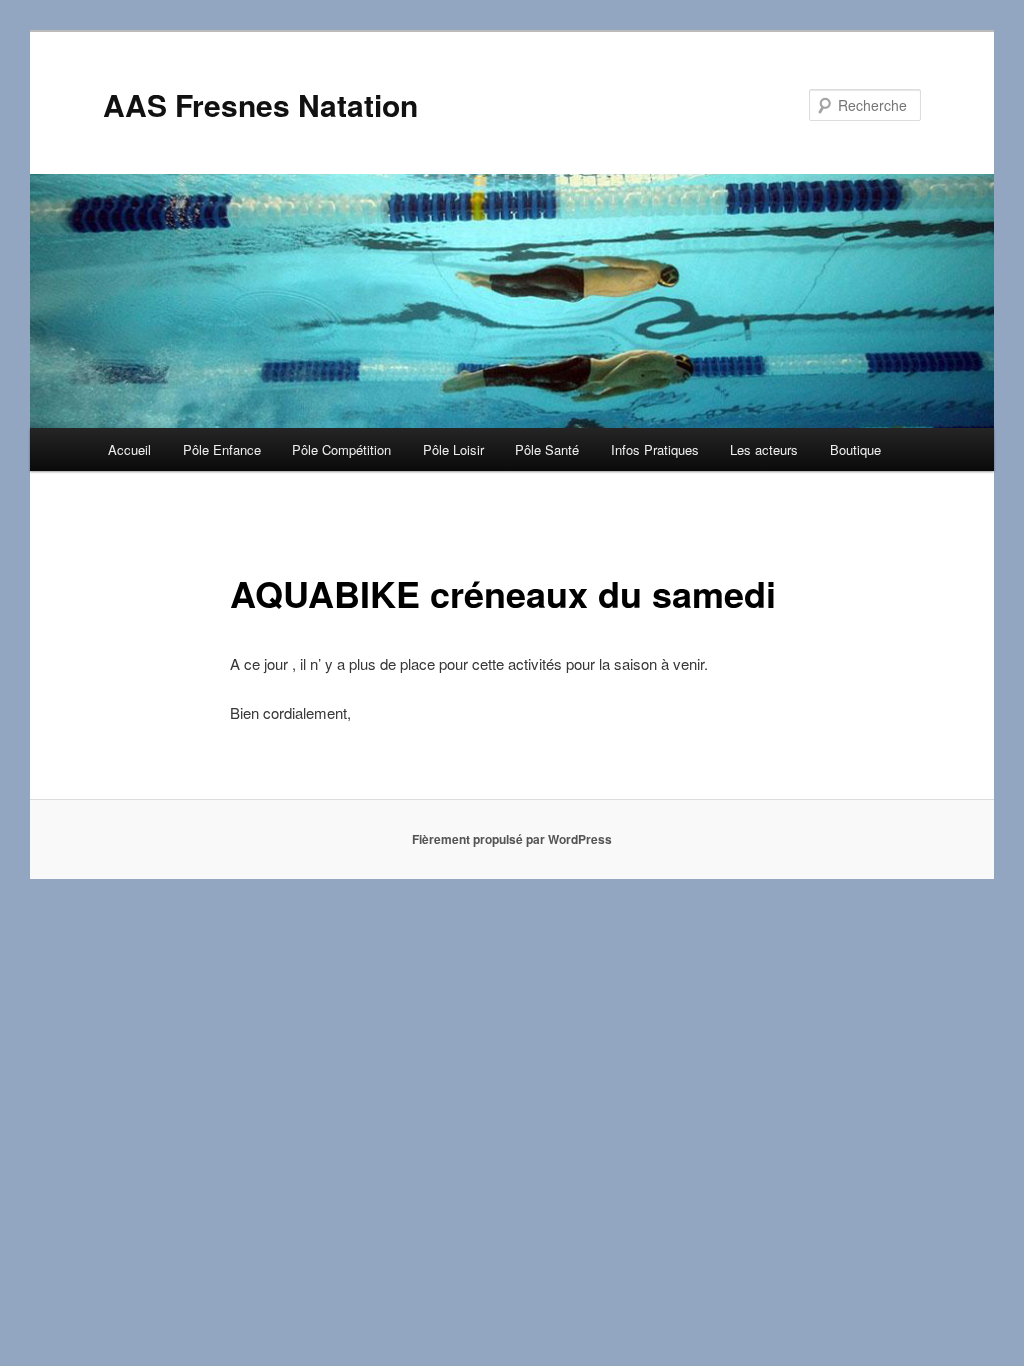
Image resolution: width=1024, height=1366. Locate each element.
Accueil (129, 449)
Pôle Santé (547, 449)
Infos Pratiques (655, 449)
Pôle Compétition (341, 449)
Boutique (855, 449)
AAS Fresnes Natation (260, 104)
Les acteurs (764, 449)
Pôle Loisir (453, 449)
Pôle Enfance (222, 449)
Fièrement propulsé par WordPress (512, 839)
